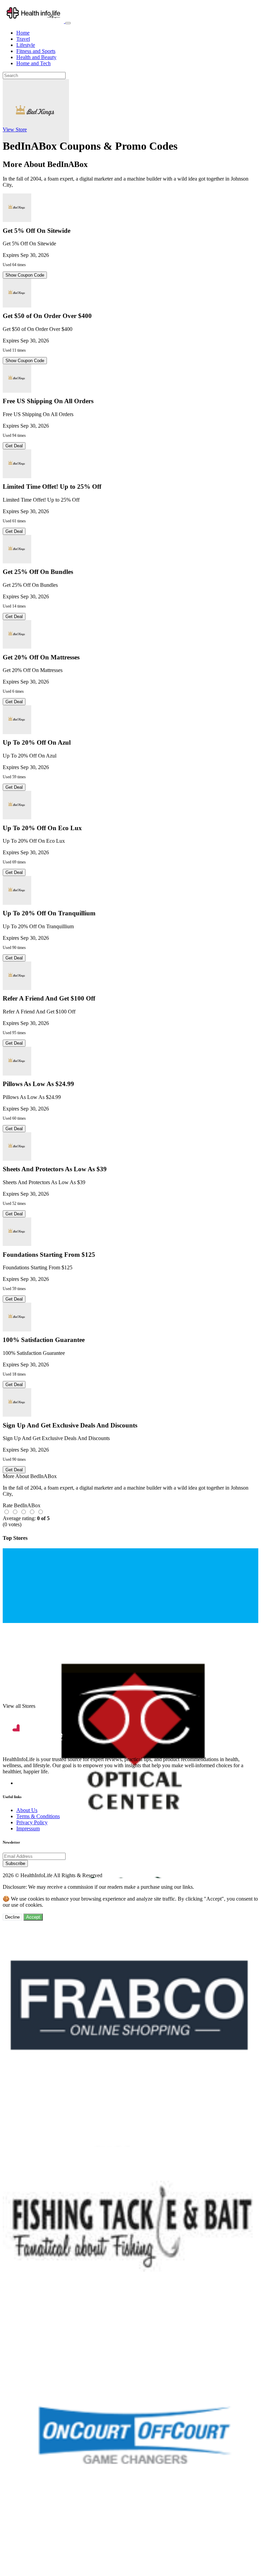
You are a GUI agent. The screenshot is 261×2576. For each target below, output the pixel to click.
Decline (12, 1917)
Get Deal (14, 446)
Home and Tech (33, 63)
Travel (23, 39)
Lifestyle (26, 45)
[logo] (34, 21)
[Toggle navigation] (68, 23)
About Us (27, 1810)
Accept (33, 1917)
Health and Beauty (36, 57)
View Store (15, 129)
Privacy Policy (32, 1822)
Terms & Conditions (38, 1816)
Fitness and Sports (36, 51)
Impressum (28, 1828)
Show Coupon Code (25, 275)
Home (23, 33)
